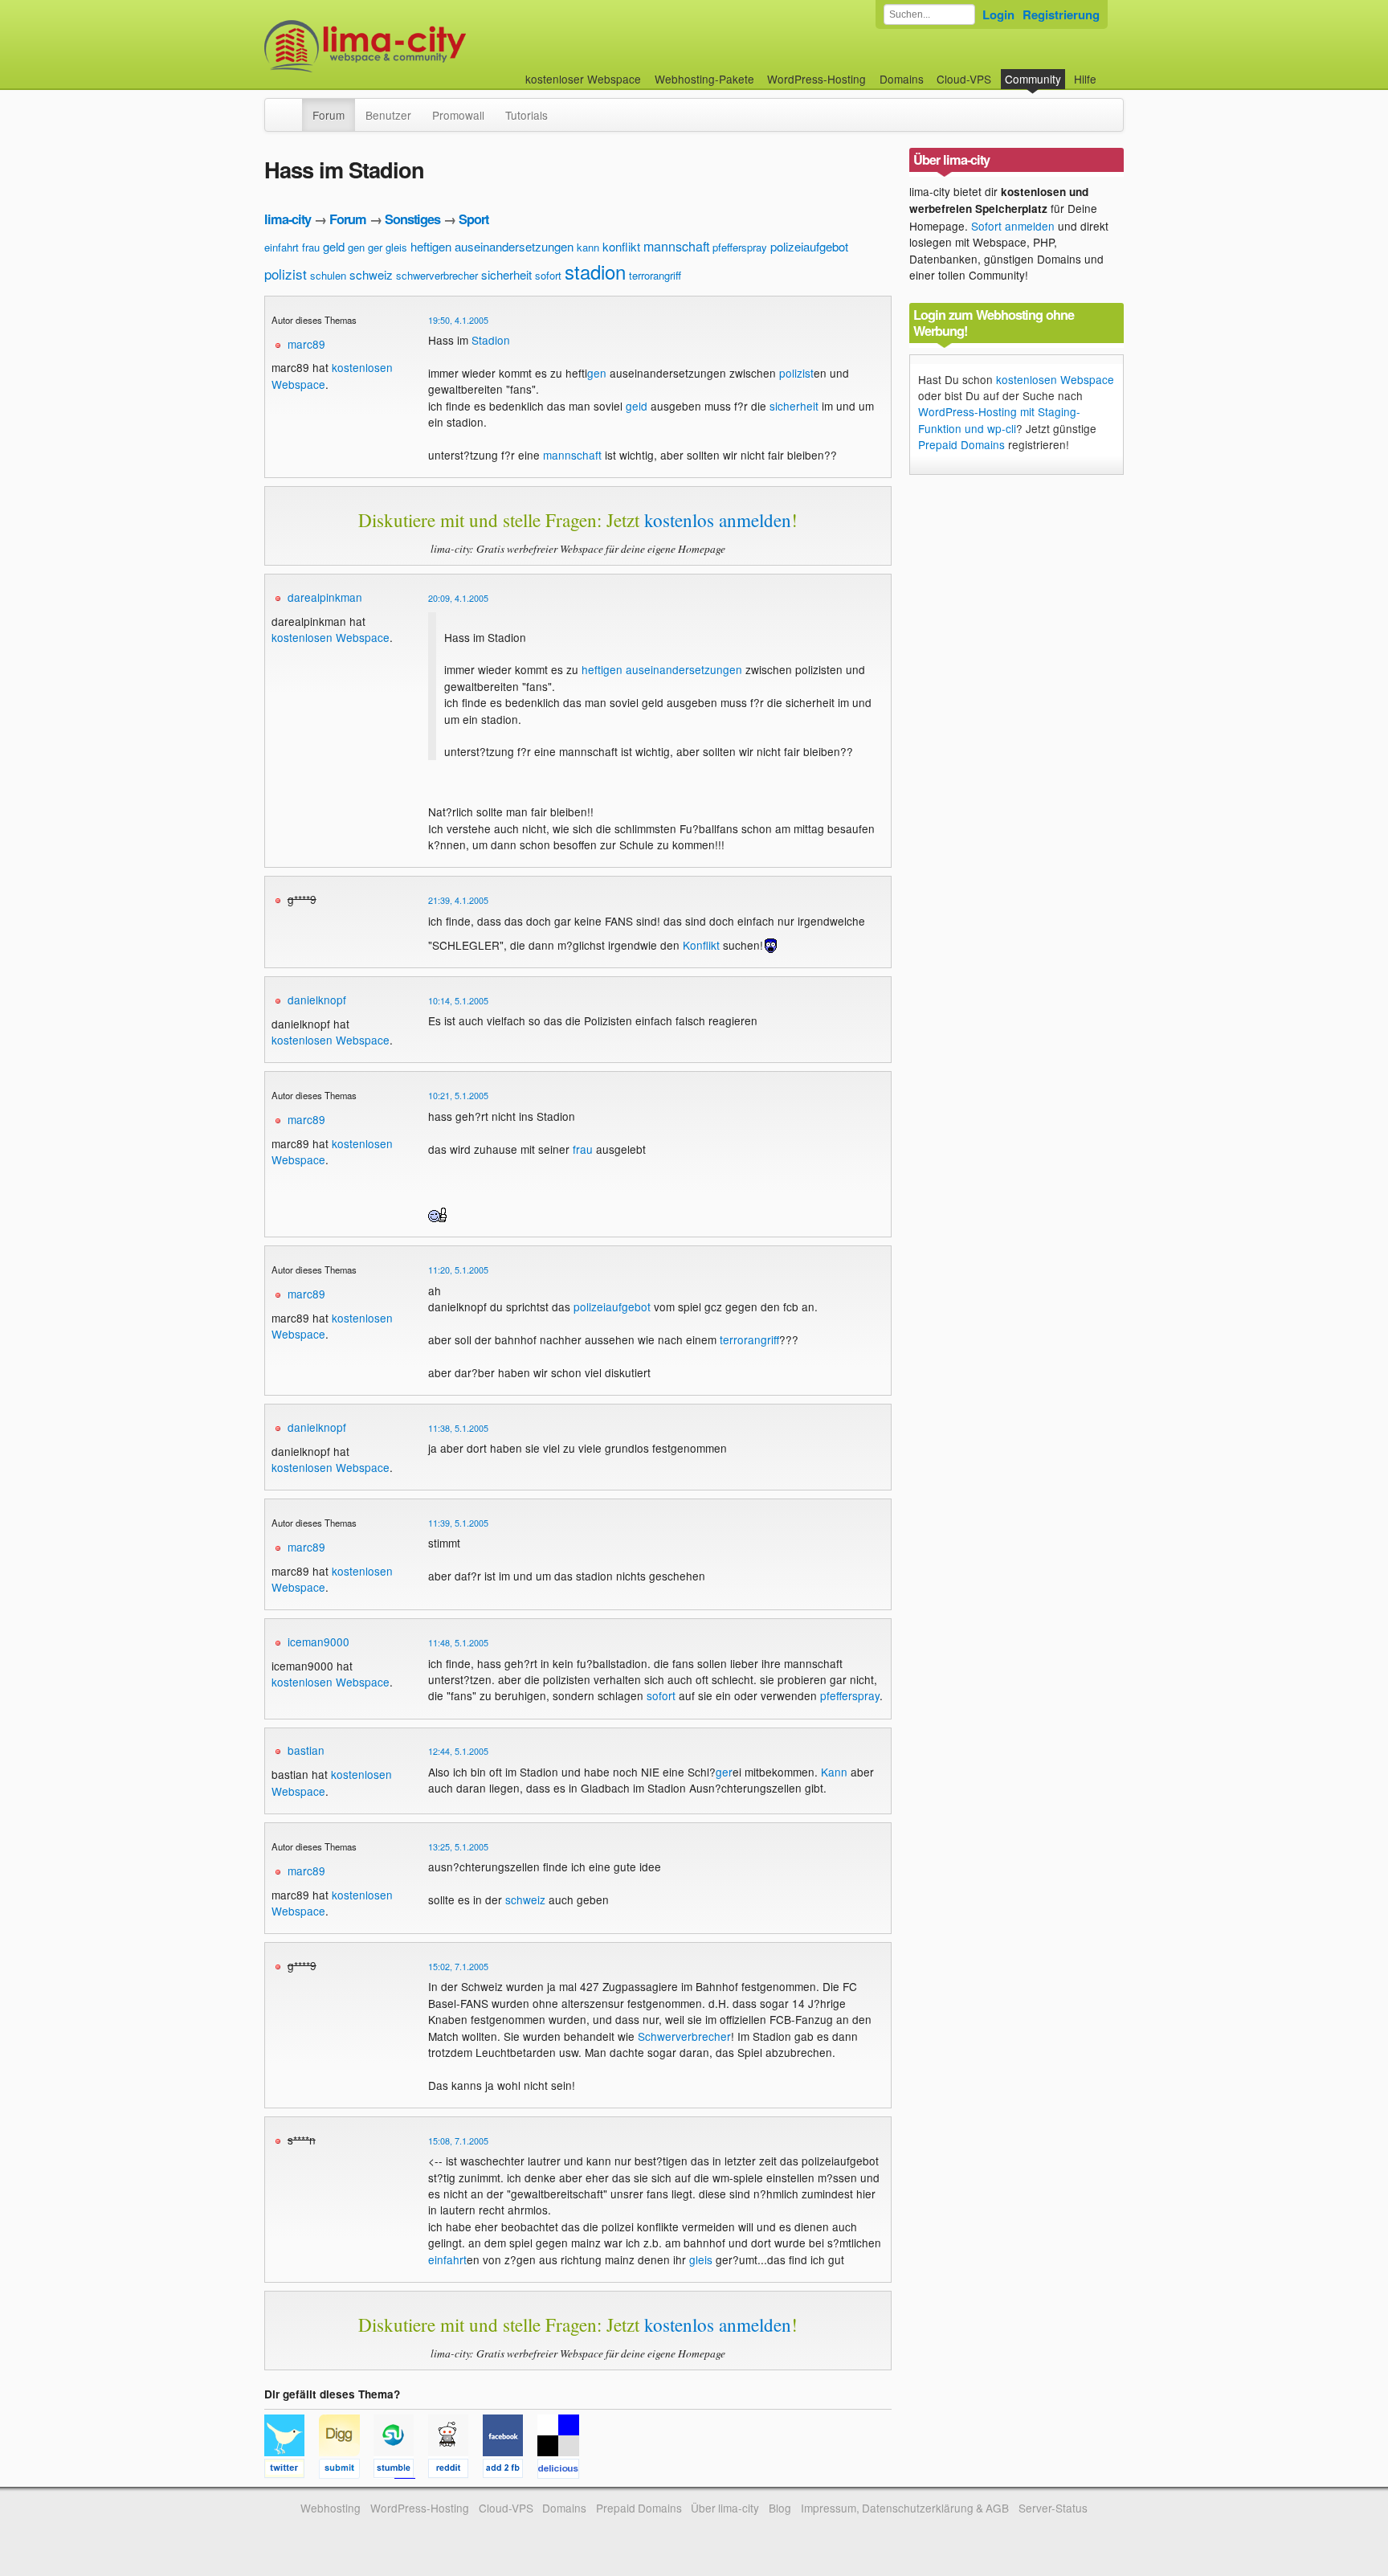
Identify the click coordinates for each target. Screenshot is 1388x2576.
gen (356, 247)
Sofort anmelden (1013, 226)
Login (998, 14)
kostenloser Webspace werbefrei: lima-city (425, 46)
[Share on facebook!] (510, 2471)
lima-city (288, 219)
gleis (396, 247)
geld (334, 246)
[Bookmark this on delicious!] (563, 2471)
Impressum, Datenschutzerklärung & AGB (905, 2508)
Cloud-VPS (964, 79)
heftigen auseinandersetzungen (492, 246)
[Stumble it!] (401, 2471)
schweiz (371, 274)
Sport (474, 219)
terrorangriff (655, 275)
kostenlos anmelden (718, 520)
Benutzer (388, 115)
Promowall (458, 115)
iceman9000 (318, 1642)
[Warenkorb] (1109, 71)
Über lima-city (725, 2508)
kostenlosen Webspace (331, 637)
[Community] (292, 107)
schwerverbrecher (437, 275)
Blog (780, 2508)
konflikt (621, 246)
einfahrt (282, 247)
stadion (595, 271)
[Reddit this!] (455, 2471)
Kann (834, 1772)
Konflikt (701, 945)
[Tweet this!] (292, 2471)
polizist (286, 274)
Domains (902, 79)
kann (588, 247)
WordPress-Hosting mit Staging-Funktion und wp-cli (999, 419)
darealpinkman (325, 597)
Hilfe (1085, 79)
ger (375, 247)
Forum (329, 115)
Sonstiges (412, 219)
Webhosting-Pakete (704, 79)
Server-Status (1053, 2508)
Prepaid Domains (961, 444)
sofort (548, 275)
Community (1033, 79)
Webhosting (331, 2508)
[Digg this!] (346, 2471)
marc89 (306, 344)
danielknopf (317, 1000)
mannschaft (676, 246)
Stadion (491, 340)
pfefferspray (740, 247)
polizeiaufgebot (809, 246)
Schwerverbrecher (684, 2036)
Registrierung (1061, 14)
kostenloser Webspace (583, 79)
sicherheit (506, 274)
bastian (306, 1750)
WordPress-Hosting (816, 79)
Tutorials (527, 115)
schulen (328, 275)
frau (311, 247)
